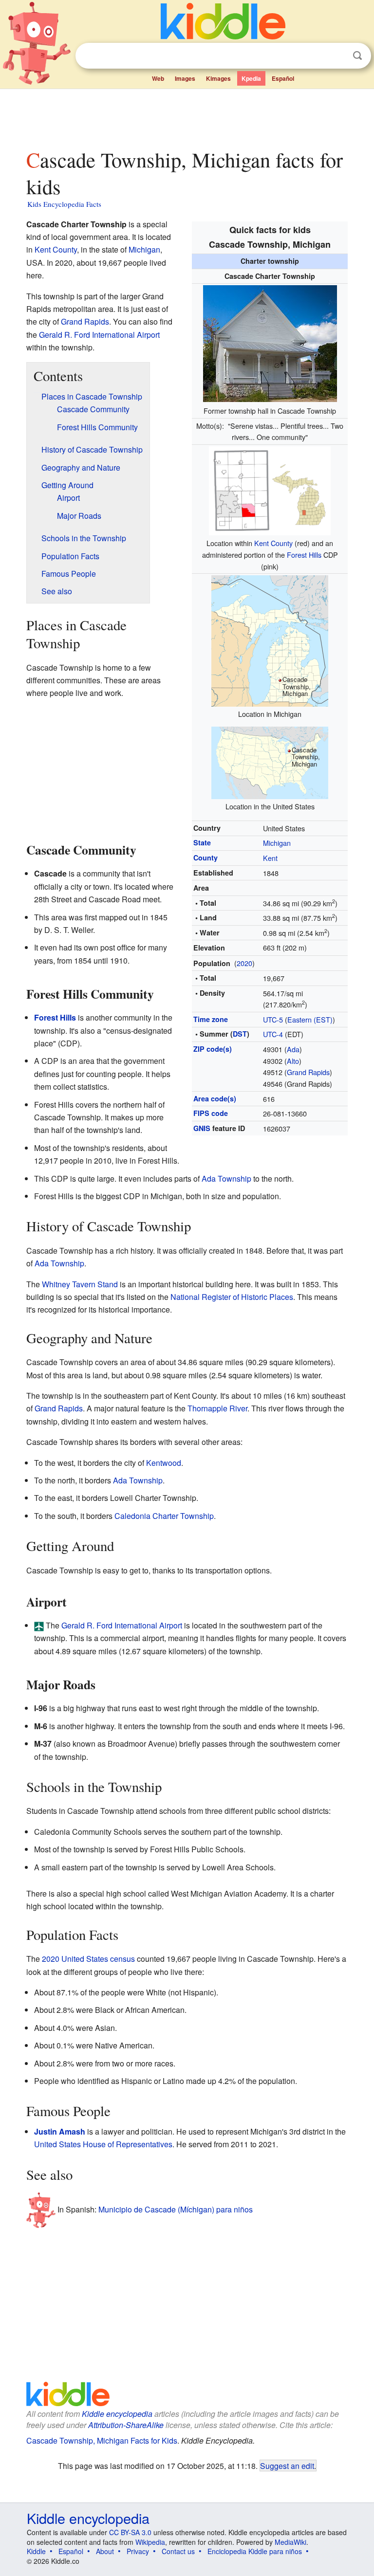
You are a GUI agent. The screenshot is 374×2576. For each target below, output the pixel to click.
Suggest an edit (287, 2466)
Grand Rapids (308, 1072)
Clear (337, 56)
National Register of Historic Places (232, 1297)
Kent (270, 858)
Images (185, 78)
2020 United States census (88, 1959)
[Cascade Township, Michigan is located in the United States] (270, 761)
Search (357, 56)
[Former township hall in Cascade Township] (270, 342)
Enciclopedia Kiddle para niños (255, 2551)
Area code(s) (215, 1098)
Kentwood (164, 1463)
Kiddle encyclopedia (117, 2414)
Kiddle (36, 2551)
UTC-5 (273, 1019)
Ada (293, 1049)
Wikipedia (150, 2542)
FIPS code (211, 1113)
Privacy (138, 2551)
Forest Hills (304, 555)
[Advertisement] (187, 116)
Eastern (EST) (310, 1019)
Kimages (218, 78)
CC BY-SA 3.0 (130, 2532)
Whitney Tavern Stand (80, 1284)
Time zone (211, 1019)
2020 (244, 963)
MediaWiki (290, 2542)
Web (158, 78)
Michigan (277, 843)
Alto (293, 1061)
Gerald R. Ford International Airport (99, 335)
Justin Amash (60, 2131)
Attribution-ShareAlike (126, 2425)
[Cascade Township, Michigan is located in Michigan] (270, 640)
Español (283, 78)
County (206, 858)
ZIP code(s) (213, 1049)
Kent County (273, 543)
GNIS (202, 1128)
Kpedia (251, 78)
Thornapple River (217, 1408)
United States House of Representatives (103, 2144)
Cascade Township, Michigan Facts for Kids (102, 2440)
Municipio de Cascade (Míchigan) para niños (176, 2209)
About (105, 2551)
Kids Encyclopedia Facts (64, 204)
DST (240, 1034)
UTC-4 (273, 1034)
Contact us (178, 2551)
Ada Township (226, 1178)
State (202, 842)
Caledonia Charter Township (164, 1516)
